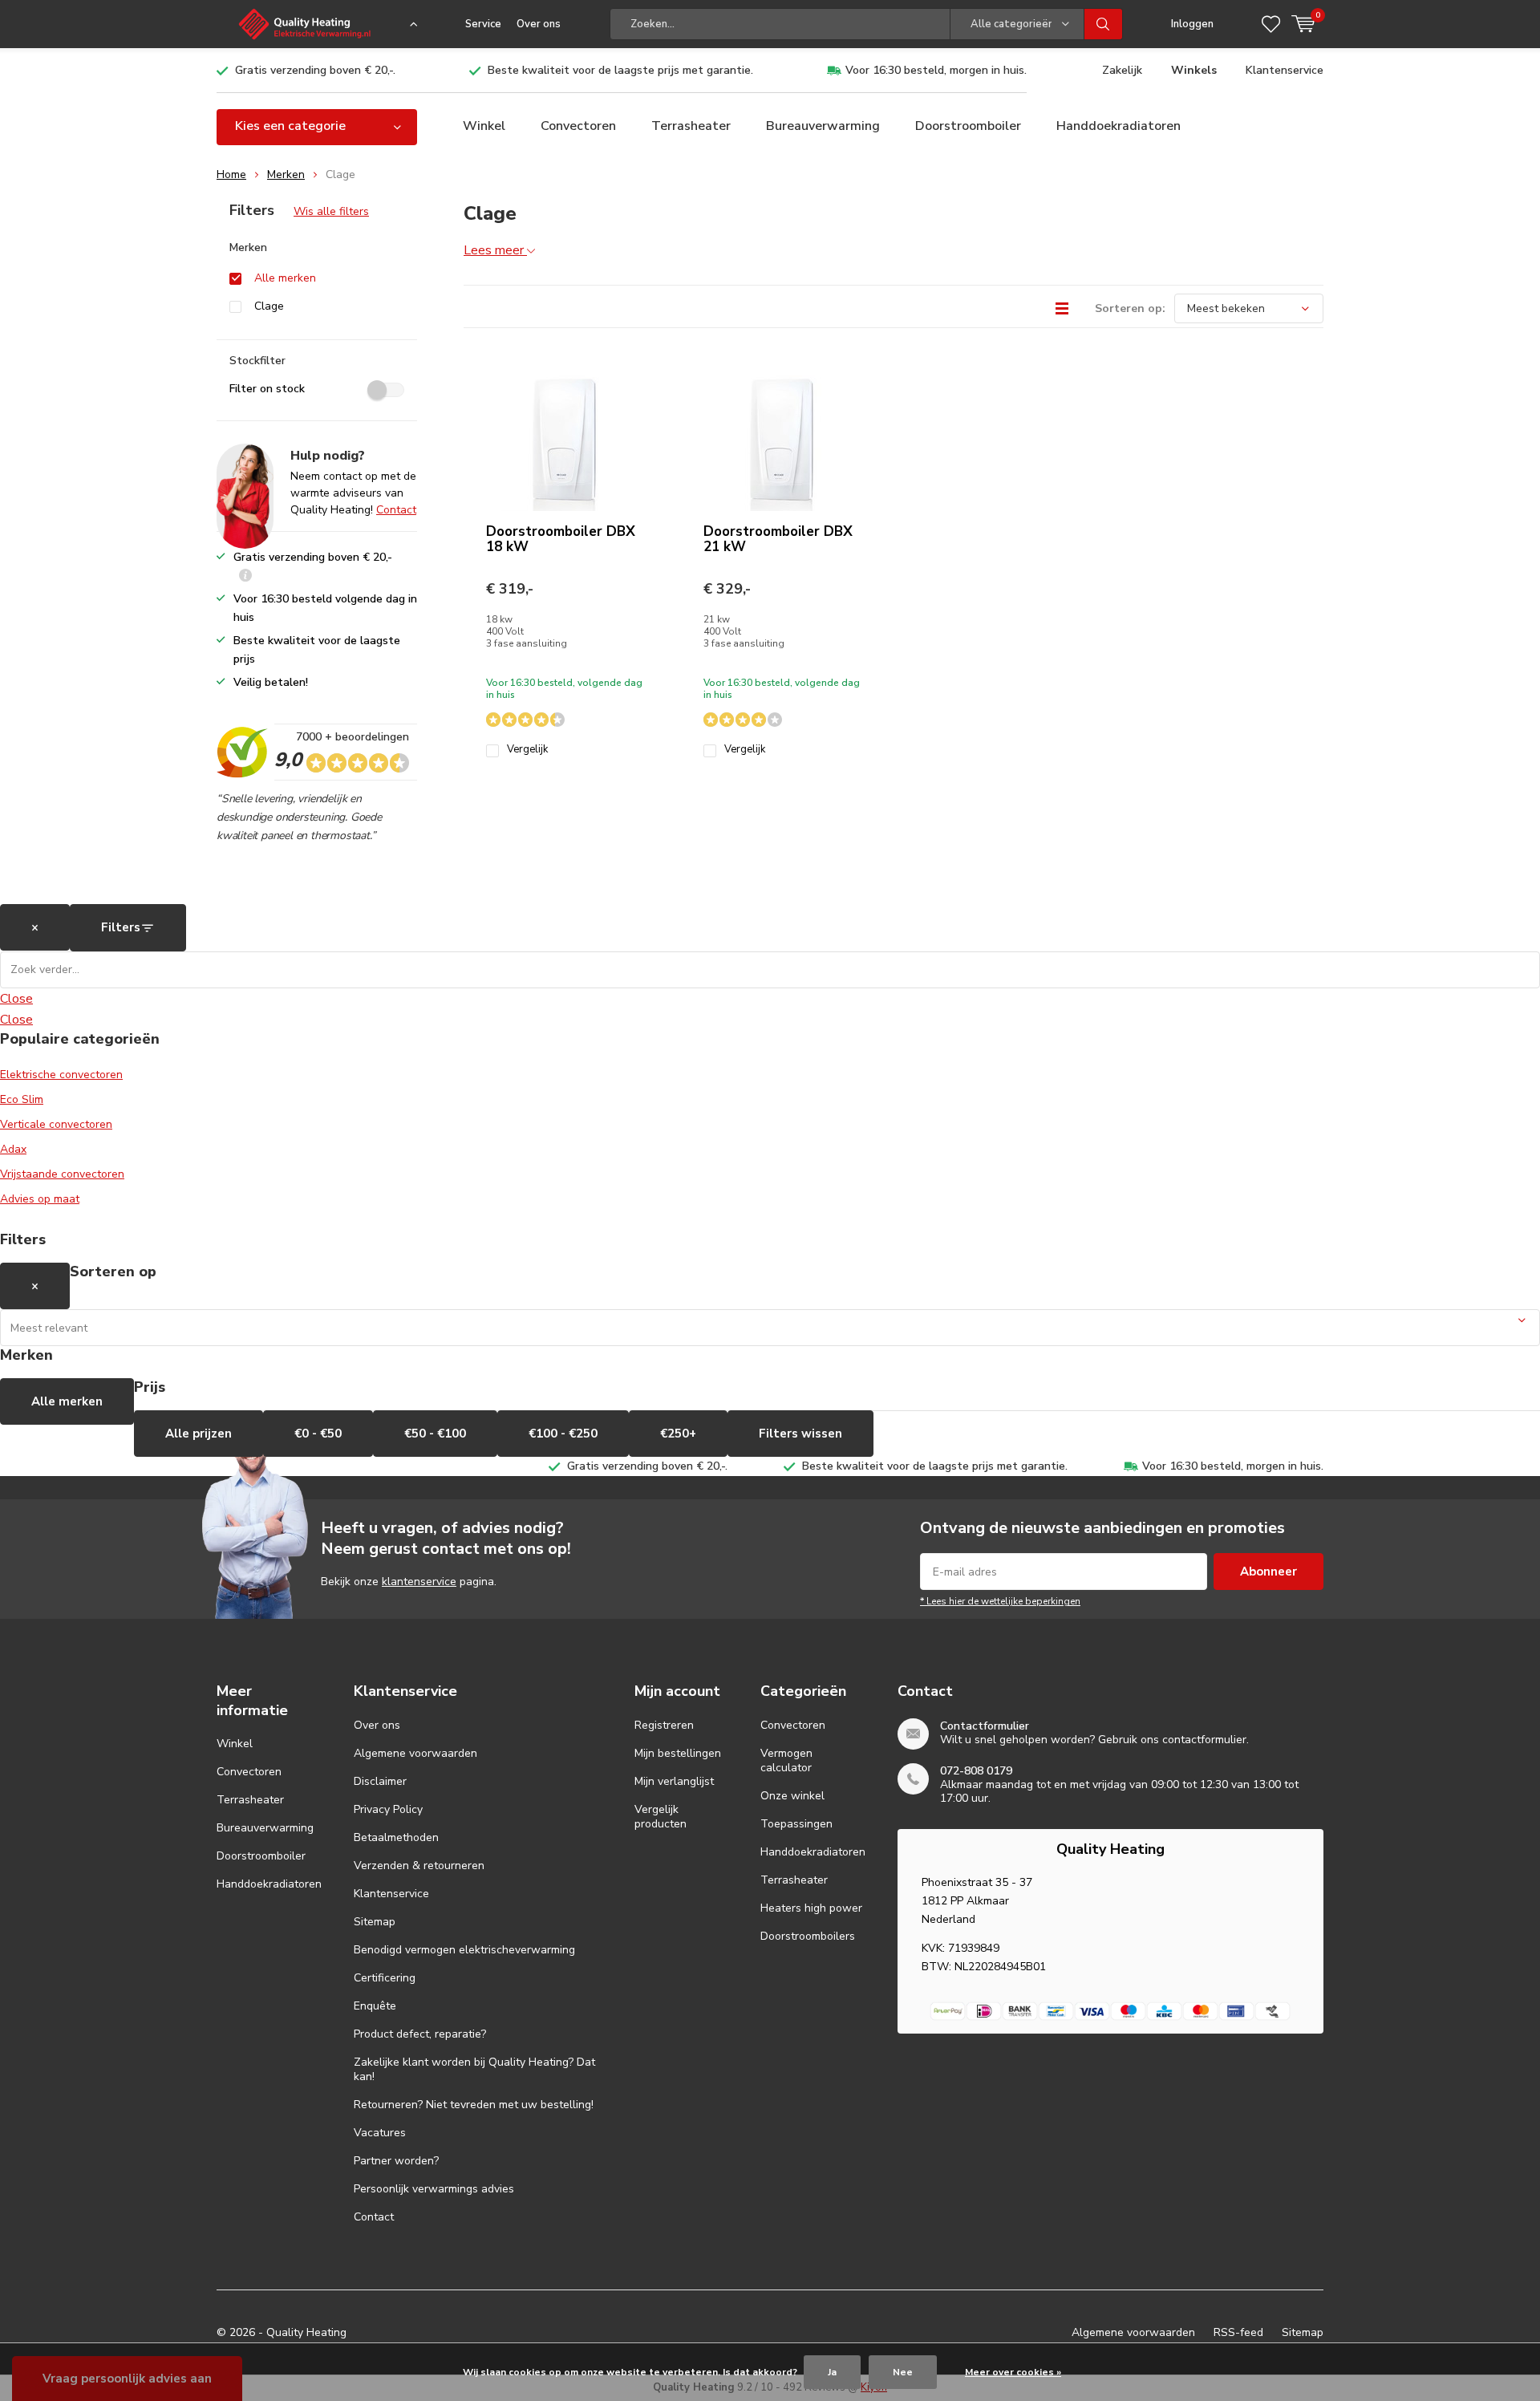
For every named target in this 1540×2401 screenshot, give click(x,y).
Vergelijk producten (661, 1817)
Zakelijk (1122, 70)
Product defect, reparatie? (420, 2034)
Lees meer (495, 250)
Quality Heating (306, 2332)
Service (483, 24)
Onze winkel (792, 1796)
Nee (903, 2372)
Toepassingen (796, 1824)
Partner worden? (396, 2161)
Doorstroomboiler (968, 126)
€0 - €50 (318, 1434)
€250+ (678, 1434)
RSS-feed (1238, 2332)
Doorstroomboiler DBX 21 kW (778, 539)
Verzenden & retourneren (419, 1866)
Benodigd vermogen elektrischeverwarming (464, 1950)
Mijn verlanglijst (674, 1781)
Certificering (385, 1978)
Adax (13, 1149)
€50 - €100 (435, 1434)
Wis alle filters (331, 211)
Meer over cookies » (1013, 2372)
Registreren (664, 1725)
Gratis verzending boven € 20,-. (315, 70)
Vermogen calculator (786, 1760)
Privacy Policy (388, 1809)
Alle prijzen (199, 1434)
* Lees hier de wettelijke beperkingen (1000, 1601)
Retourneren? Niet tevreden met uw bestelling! (474, 2105)
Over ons (539, 24)
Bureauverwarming (823, 126)
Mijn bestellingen (678, 1753)
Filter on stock (267, 389)
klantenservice (419, 1582)
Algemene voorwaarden (415, 1753)
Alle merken (285, 278)
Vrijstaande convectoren (62, 1174)
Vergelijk (527, 750)
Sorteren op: (1130, 308)
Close (16, 999)
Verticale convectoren (56, 1124)
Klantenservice (1285, 70)
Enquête (375, 2006)
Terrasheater (691, 126)
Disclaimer (380, 1781)
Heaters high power (811, 1908)
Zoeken (1104, 24)
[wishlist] (1271, 24)
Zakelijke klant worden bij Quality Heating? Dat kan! (474, 2069)
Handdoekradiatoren (1119, 126)
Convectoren (578, 126)
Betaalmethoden (396, 1837)
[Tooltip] (245, 577)
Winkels (1194, 70)
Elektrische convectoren (61, 1075)
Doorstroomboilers (808, 1936)
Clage (269, 306)
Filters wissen (800, 1434)
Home (231, 174)
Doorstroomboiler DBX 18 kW (561, 539)
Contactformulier (985, 1726)
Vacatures (380, 2133)
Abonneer (1268, 1572)
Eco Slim (22, 1099)
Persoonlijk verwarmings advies (434, 2189)
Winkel (484, 126)
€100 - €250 (563, 1434)
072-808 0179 (976, 1771)
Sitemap (375, 1922)
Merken (286, 174)
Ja (832, 2372)
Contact (396, 510)
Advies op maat (40, 1199)
